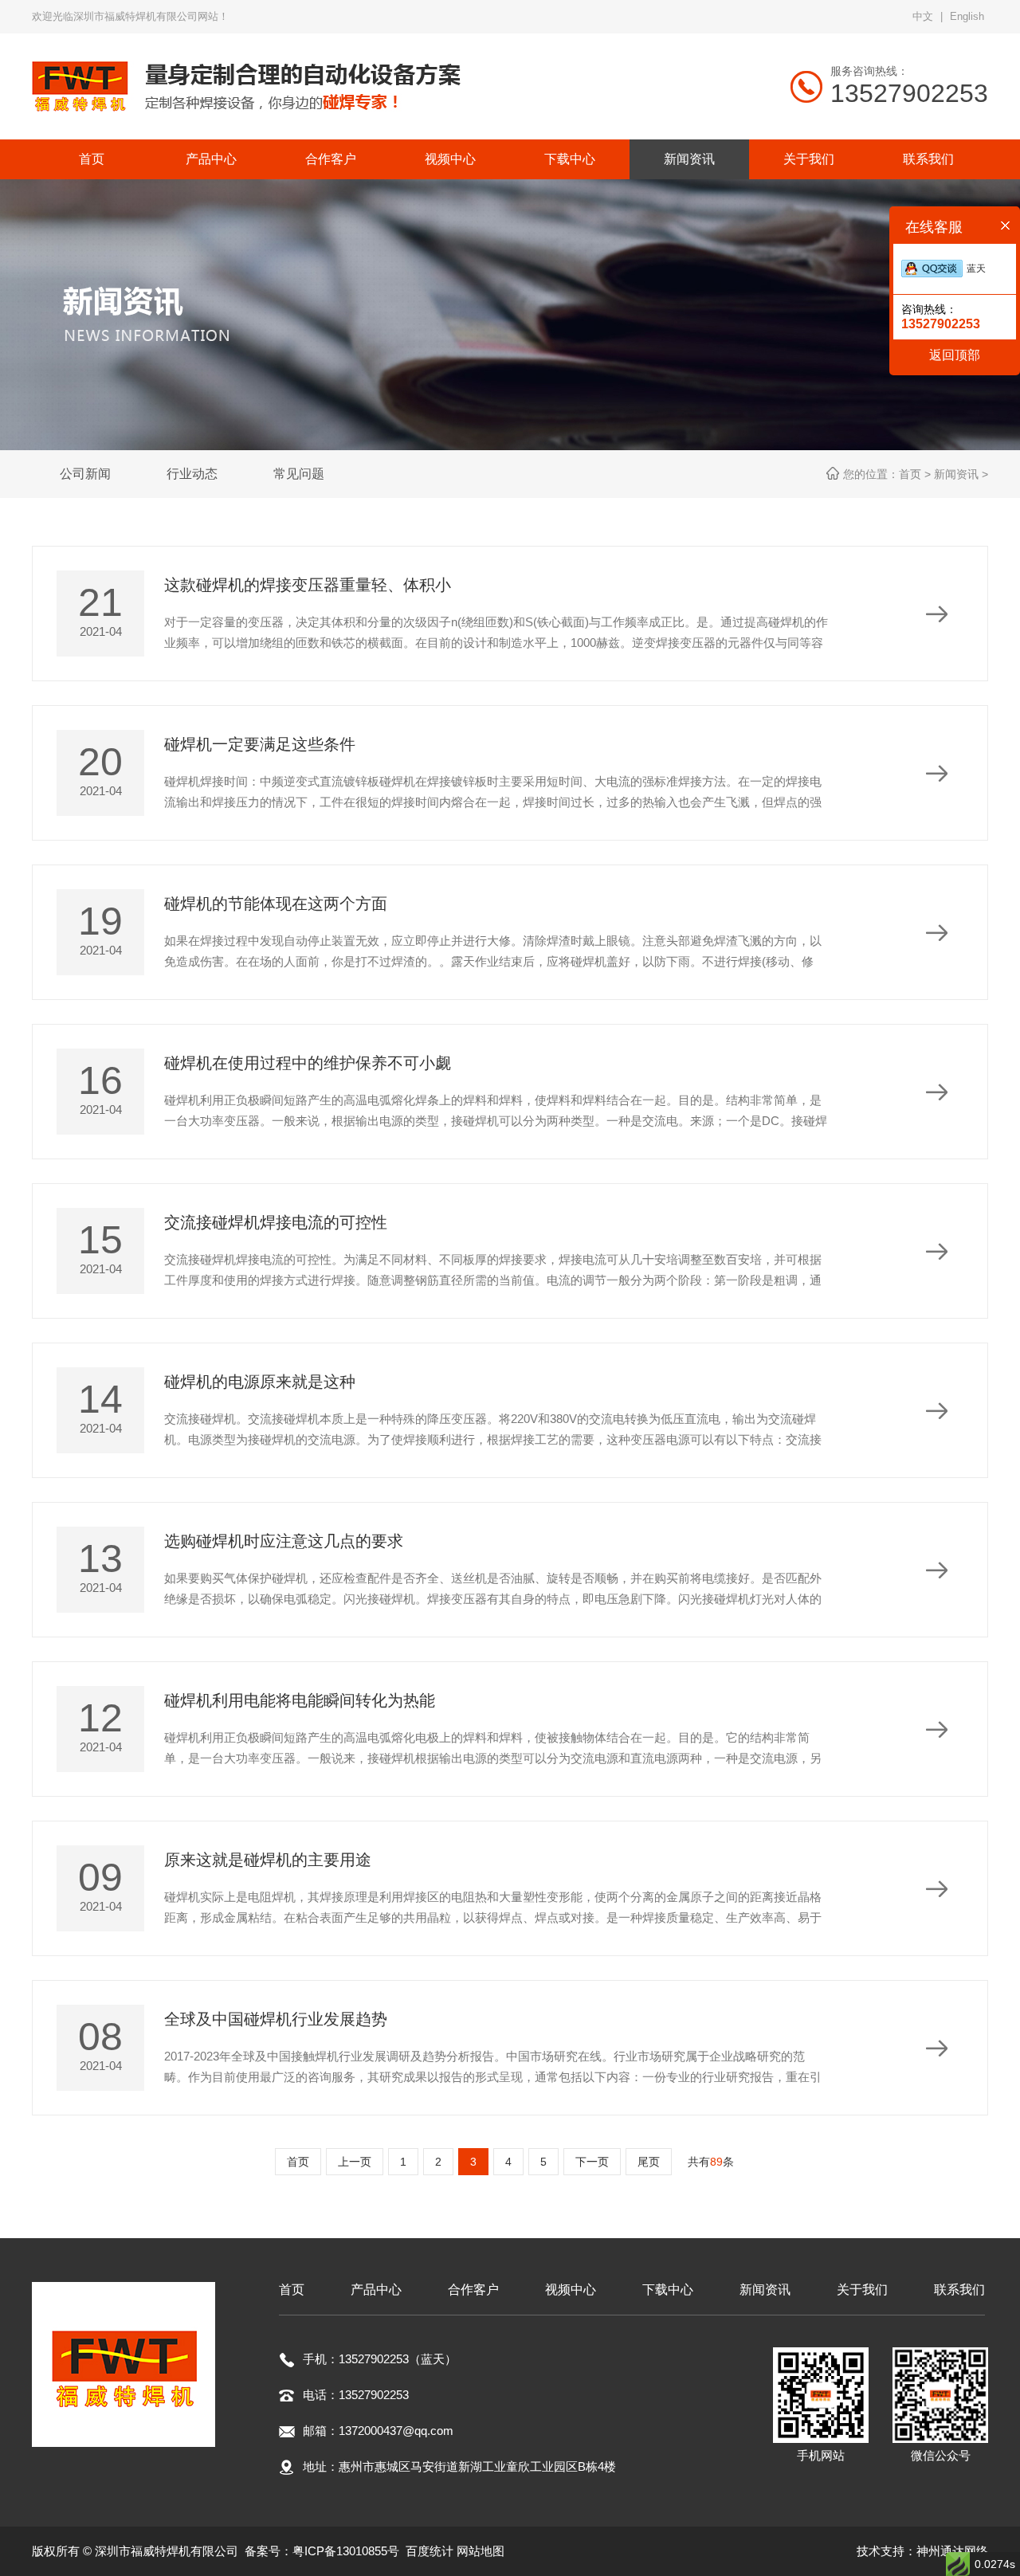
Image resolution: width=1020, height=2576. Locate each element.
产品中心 (376, 2290)
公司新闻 (85, 474)
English (967, 16)
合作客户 (473, 2290)
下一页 (592, 2162)
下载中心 (668, 2290)
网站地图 (481, 2551)
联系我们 (959, 2290)
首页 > (916, 474)
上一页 (355, 2162)
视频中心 (571, 2290)
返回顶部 (955, 355)
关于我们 (862, 2290)
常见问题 (299, 474)
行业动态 (192, 474)
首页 (298, 2162)
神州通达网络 (952, 2551)
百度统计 (430, 2551)
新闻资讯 (765, 2290)
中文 (923, 16)
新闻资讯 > (961, 474)
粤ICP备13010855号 (346, 2551)
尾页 (649, 2162)
